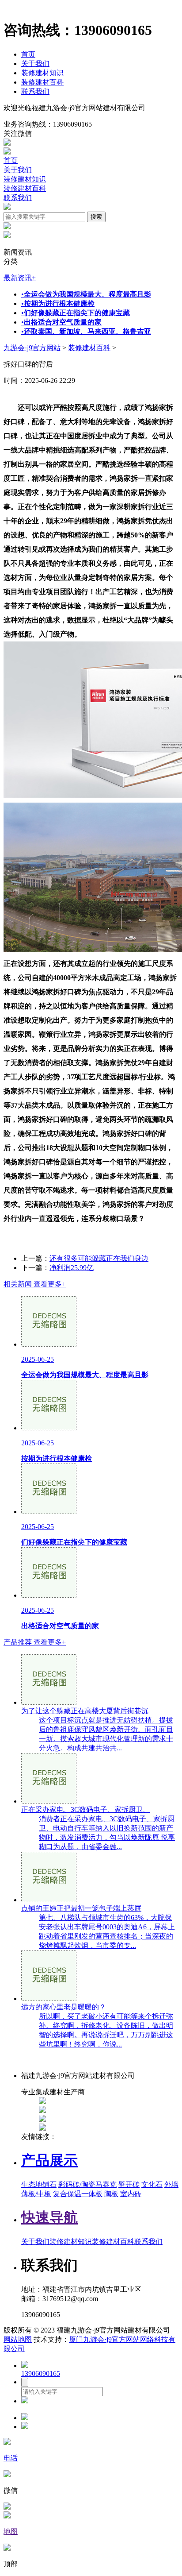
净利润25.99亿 (72, 1268)
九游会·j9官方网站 (32, 348)
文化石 (152, 2184)
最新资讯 (20, 278)
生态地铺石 (39, 2184)
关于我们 (35, 64)
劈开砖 (129, 2184)
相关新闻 (35, 1284)
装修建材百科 (42, 82)
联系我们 (35, 91)
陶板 (111, 2194)
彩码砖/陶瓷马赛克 (87, 2184)
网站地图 (18, 2339)
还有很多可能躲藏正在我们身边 (99, 1258)
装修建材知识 (42, 73)
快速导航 (49, 2217)
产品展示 (49, 2160)
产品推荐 (35, 1642)
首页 (28, 54)
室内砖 (131, 2194)
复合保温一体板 (78, 2194)
